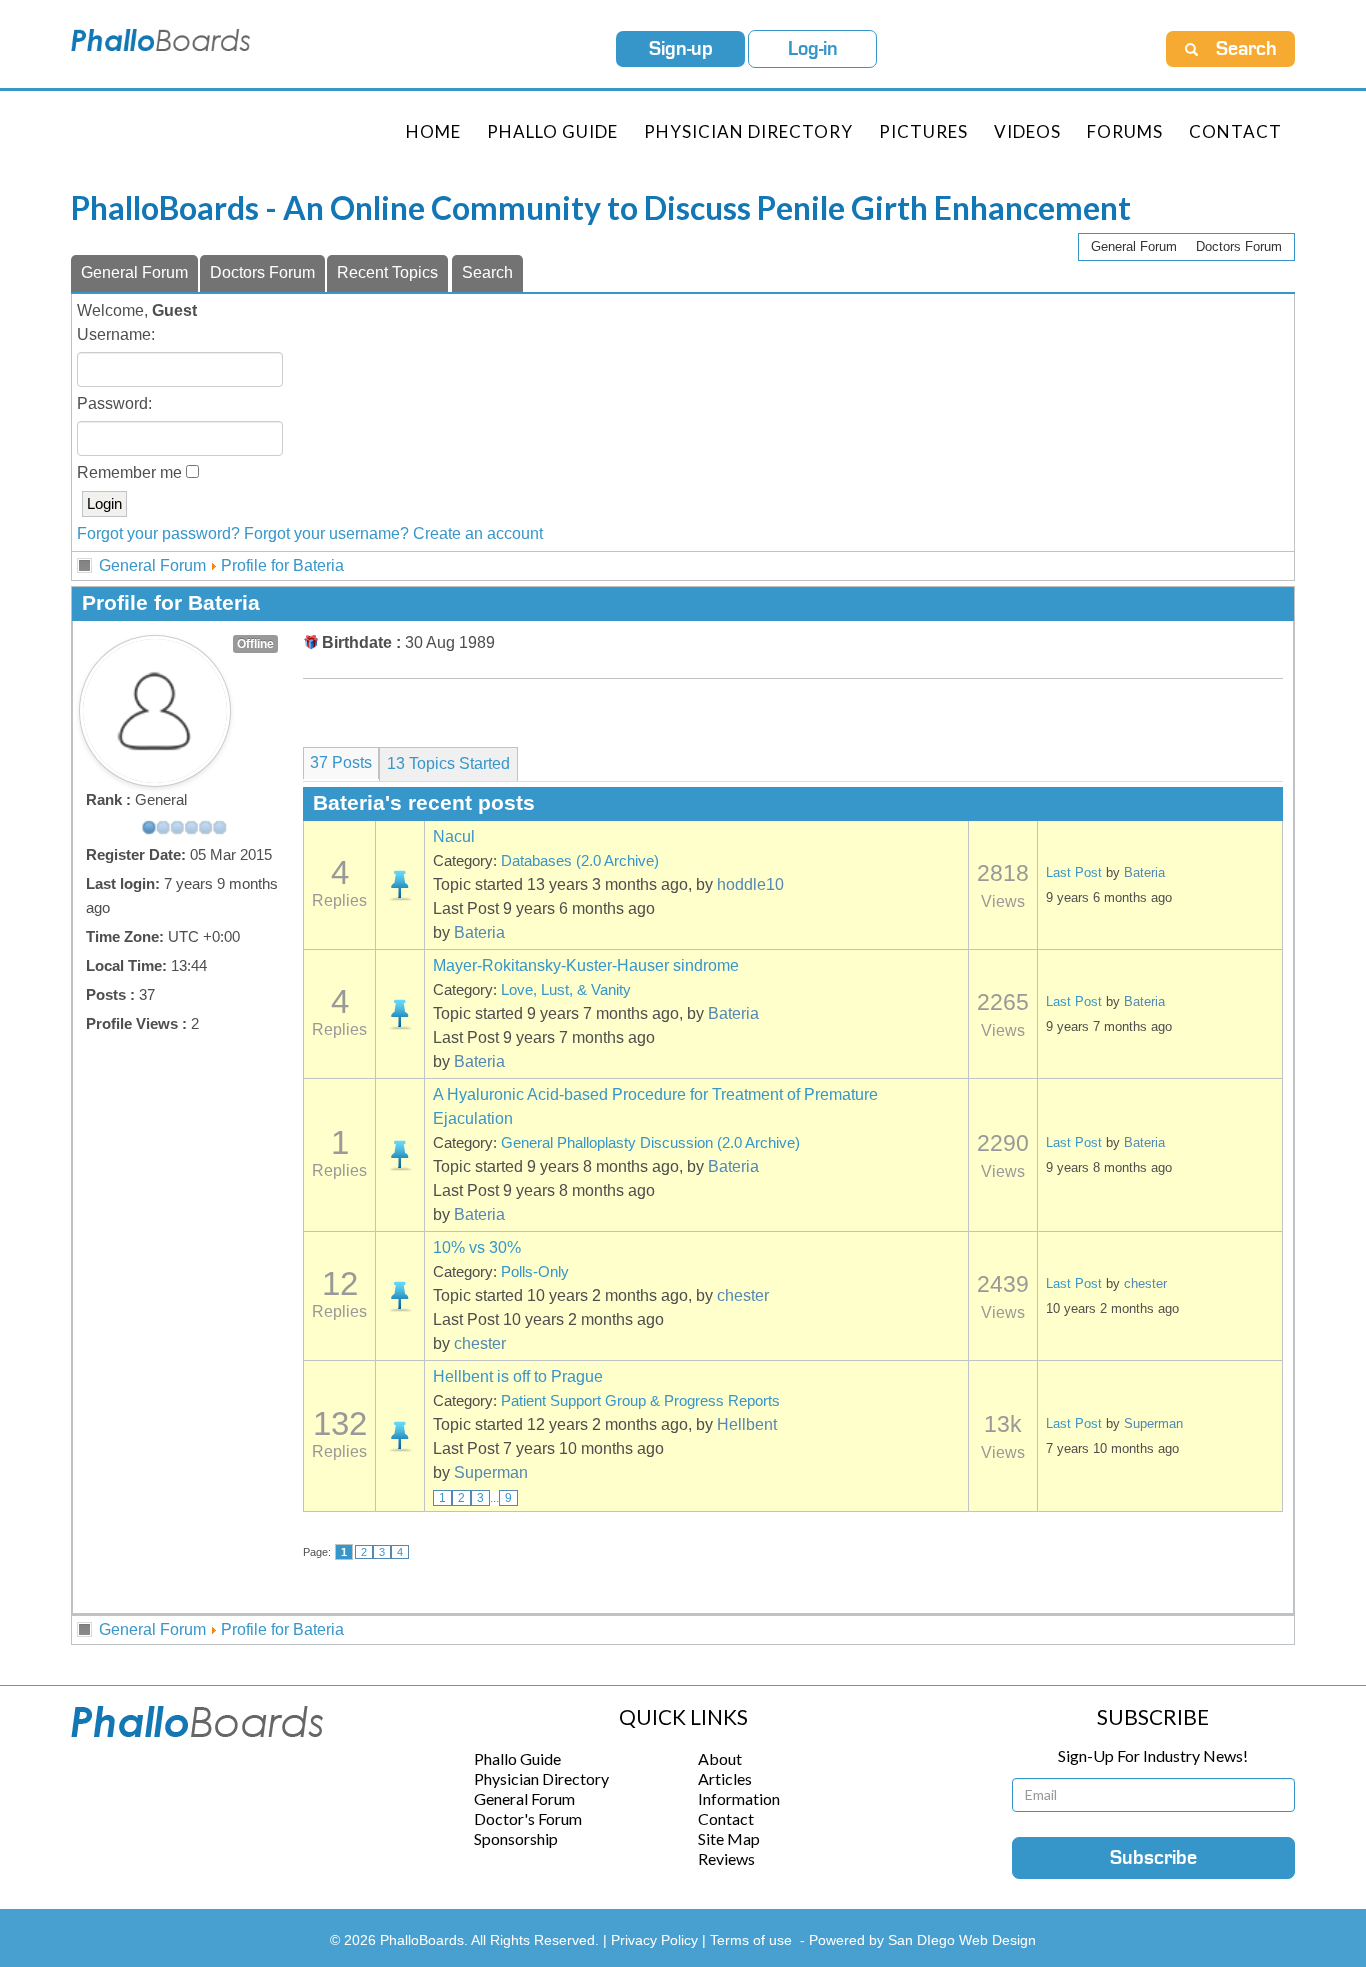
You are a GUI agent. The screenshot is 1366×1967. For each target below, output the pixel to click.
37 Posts (341, 762)
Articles (725, 1778)
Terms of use (751, 1940)
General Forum (1134, 246)
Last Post (1074, 872)
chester (743, 1295)
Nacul (454, 836)
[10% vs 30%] (400, 1296)
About (720, 1758)
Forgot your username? (326, 533)
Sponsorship (516, 1838)
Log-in (813, 49)
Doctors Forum (1239, 246)
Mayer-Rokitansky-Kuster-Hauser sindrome (586, 965)
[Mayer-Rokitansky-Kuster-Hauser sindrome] (400, 1014)
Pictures (923, 131)
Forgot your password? (158, 533)
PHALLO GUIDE (552, 131)
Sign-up (681, 49)
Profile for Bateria (282, 565)
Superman (491, 1472)
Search (487, 272)
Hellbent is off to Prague (518, 1376)
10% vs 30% (477, 1247)
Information (739, 1798)
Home (433, 131)
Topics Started (448, 763)
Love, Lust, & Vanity (566, 990)
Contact (1235, 131)
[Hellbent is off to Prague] (400, 1436)
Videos (1027, 131)
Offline (255, 644)
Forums (1125, 131)
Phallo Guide (517, 1758)
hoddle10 (750, 884)
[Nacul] (400, 885)
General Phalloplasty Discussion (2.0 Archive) (650, 1143)
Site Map (729, 1838)
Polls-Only (535, 1272)
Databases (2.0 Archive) (580, 861)
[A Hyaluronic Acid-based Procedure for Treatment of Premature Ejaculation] (400, 1155)
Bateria (479, 932)
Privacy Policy (656, 1940)
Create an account (478, 533)
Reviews (726, 1858)
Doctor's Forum (528, 1818)
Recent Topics (387, 272)
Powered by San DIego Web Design (922, 1940)
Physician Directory (748, 131)
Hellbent (747, 1424)
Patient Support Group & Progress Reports (640, 1401)
